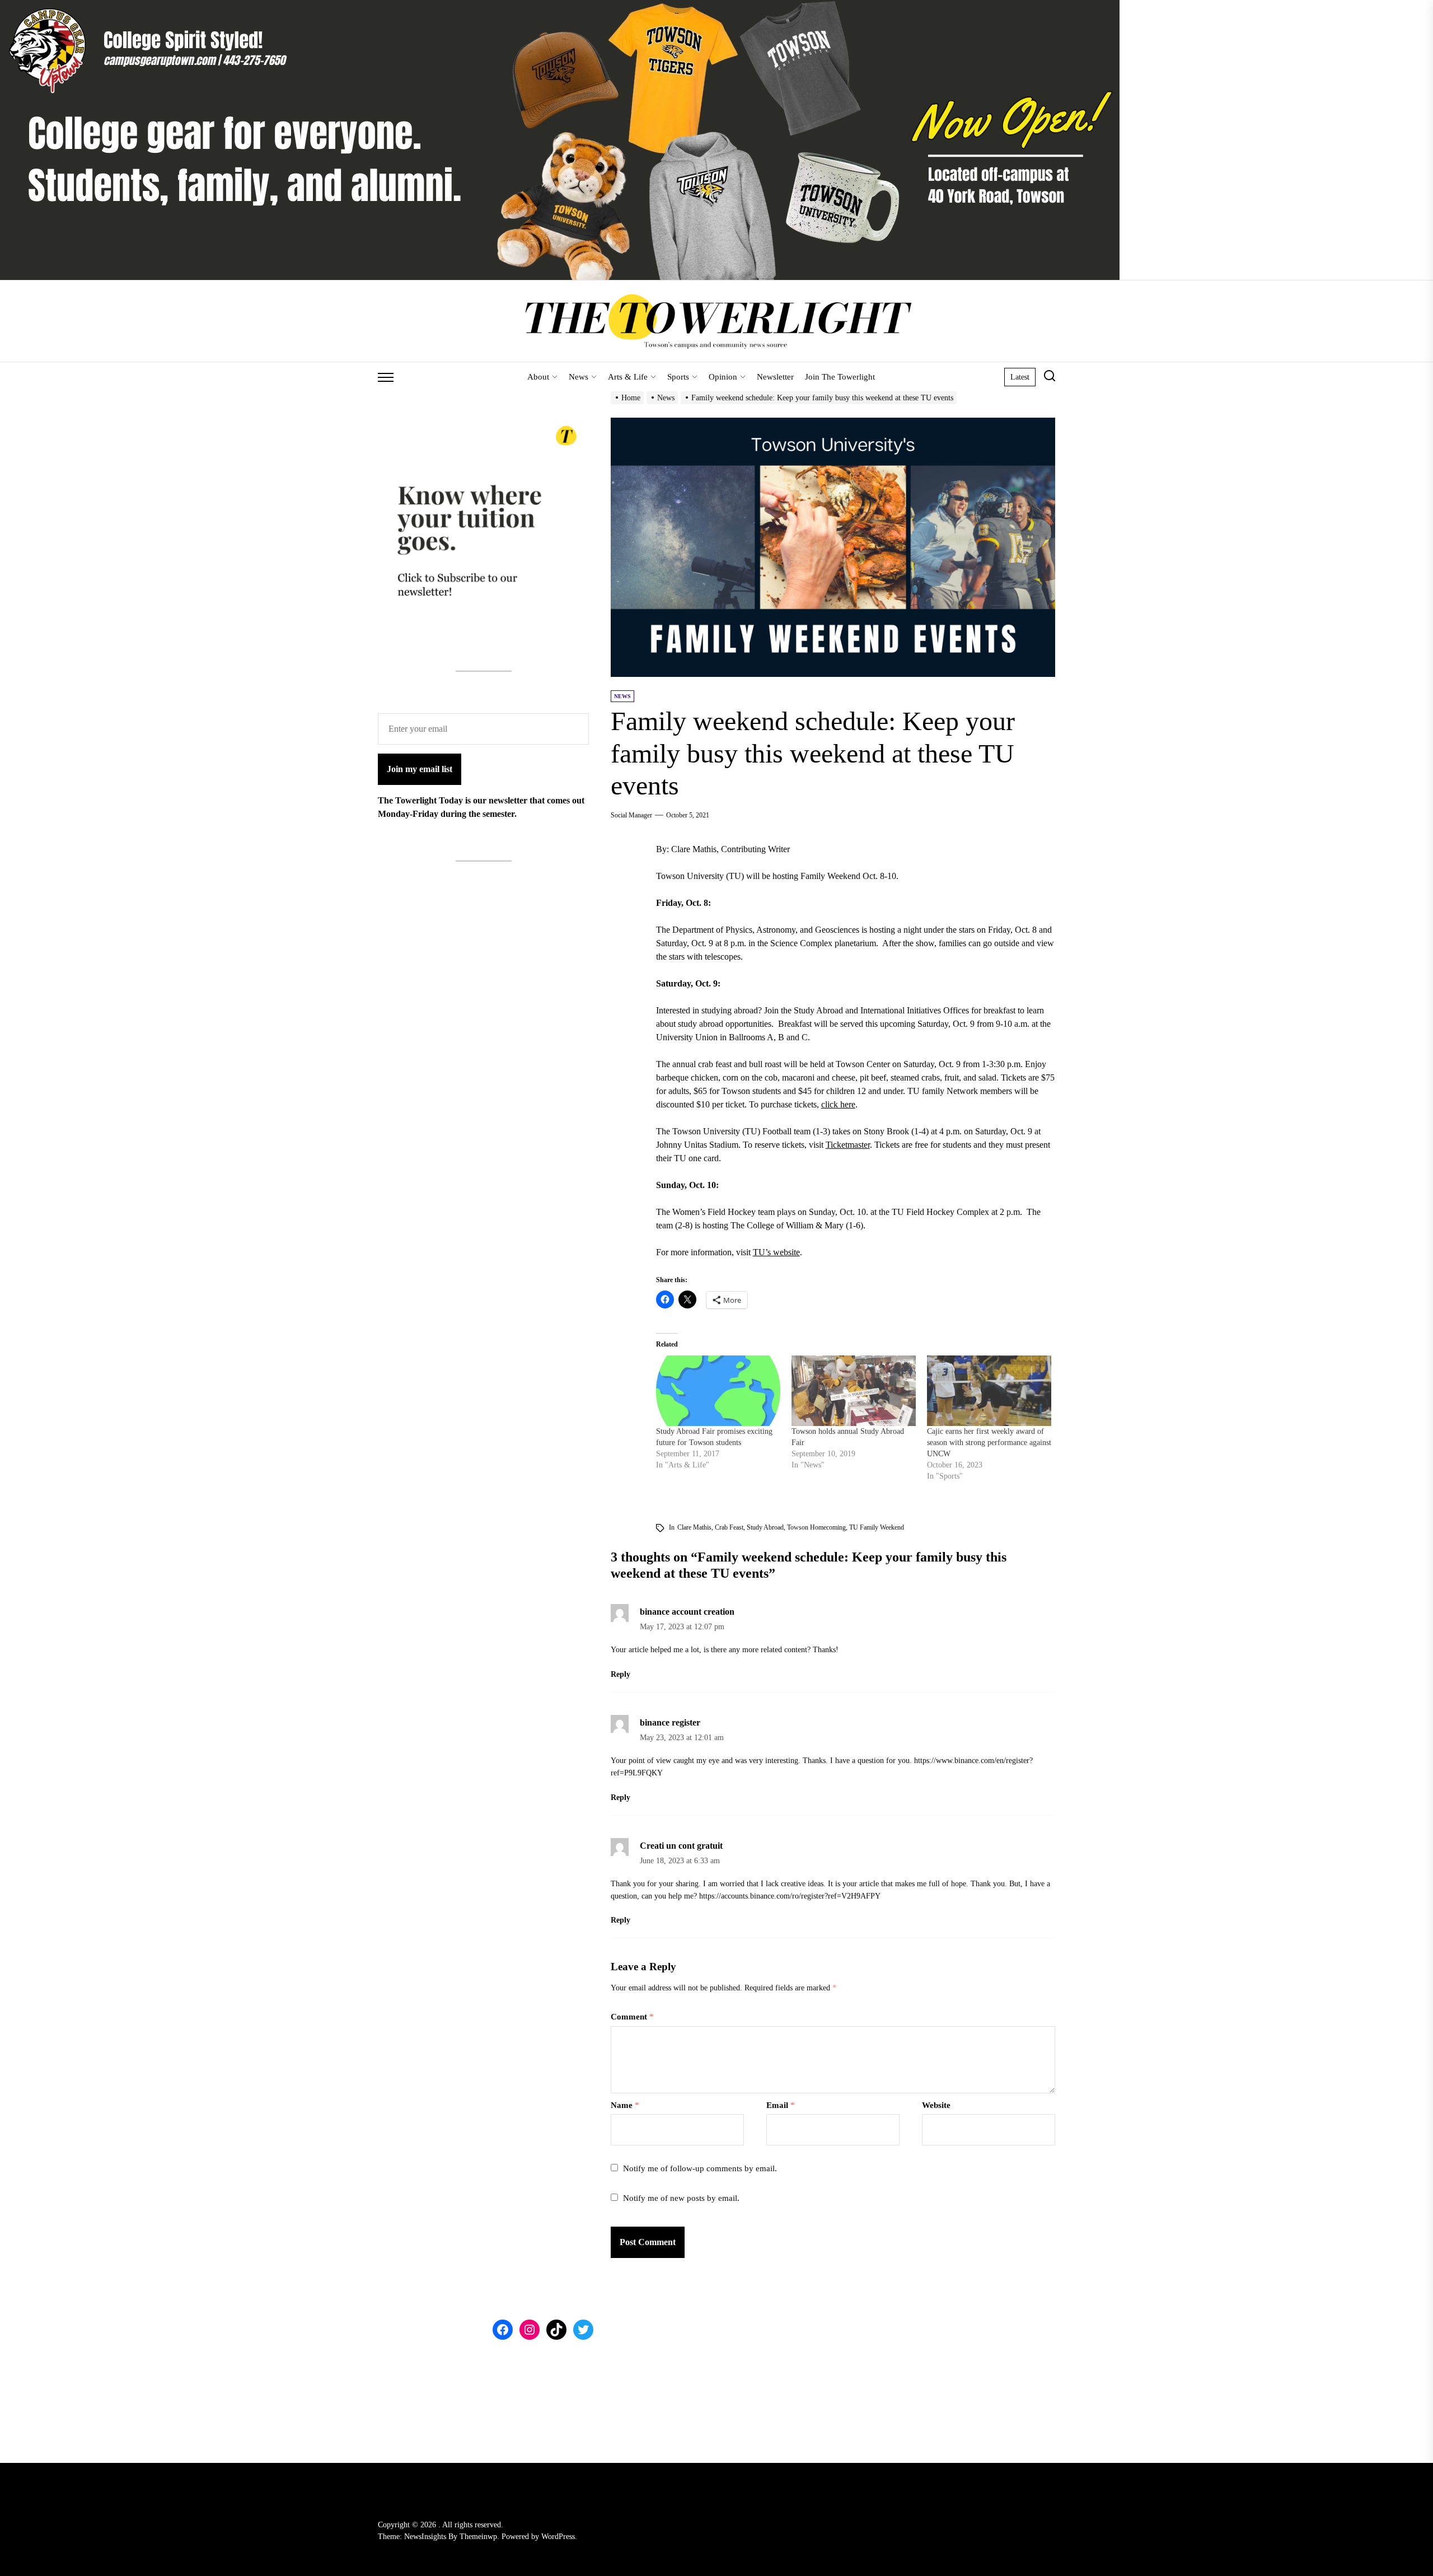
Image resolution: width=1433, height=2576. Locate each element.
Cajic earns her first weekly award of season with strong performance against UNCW (989, 1443)
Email (781, 2105)
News (579, 377)
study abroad (765, 1527)
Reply (621, 1674)
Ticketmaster (848, 1145)
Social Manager (631, 815)
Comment (632, 2017)
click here (838, 1104)
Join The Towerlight (840, 377)
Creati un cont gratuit (681, 1846)
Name (625, 2105)
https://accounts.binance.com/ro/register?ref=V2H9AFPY (790, 1896)
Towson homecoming (816, 1527)
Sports (678, 377)
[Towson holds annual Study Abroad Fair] (854, 1391)
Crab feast (729, 1527)
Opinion (723, 377)
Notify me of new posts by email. (681, 2198)
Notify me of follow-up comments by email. (700, 2168)
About (538, 377)
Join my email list (420, 769)
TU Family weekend (877, 1527)
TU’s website (776, 1252)
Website (936, 2105)
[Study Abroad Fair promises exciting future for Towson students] (718, 1391)
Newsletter (775, 377)
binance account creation (687, 1612)
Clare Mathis (694, 1527)
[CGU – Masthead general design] (560, 6)
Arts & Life (628, 377)
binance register (670, 1722)
